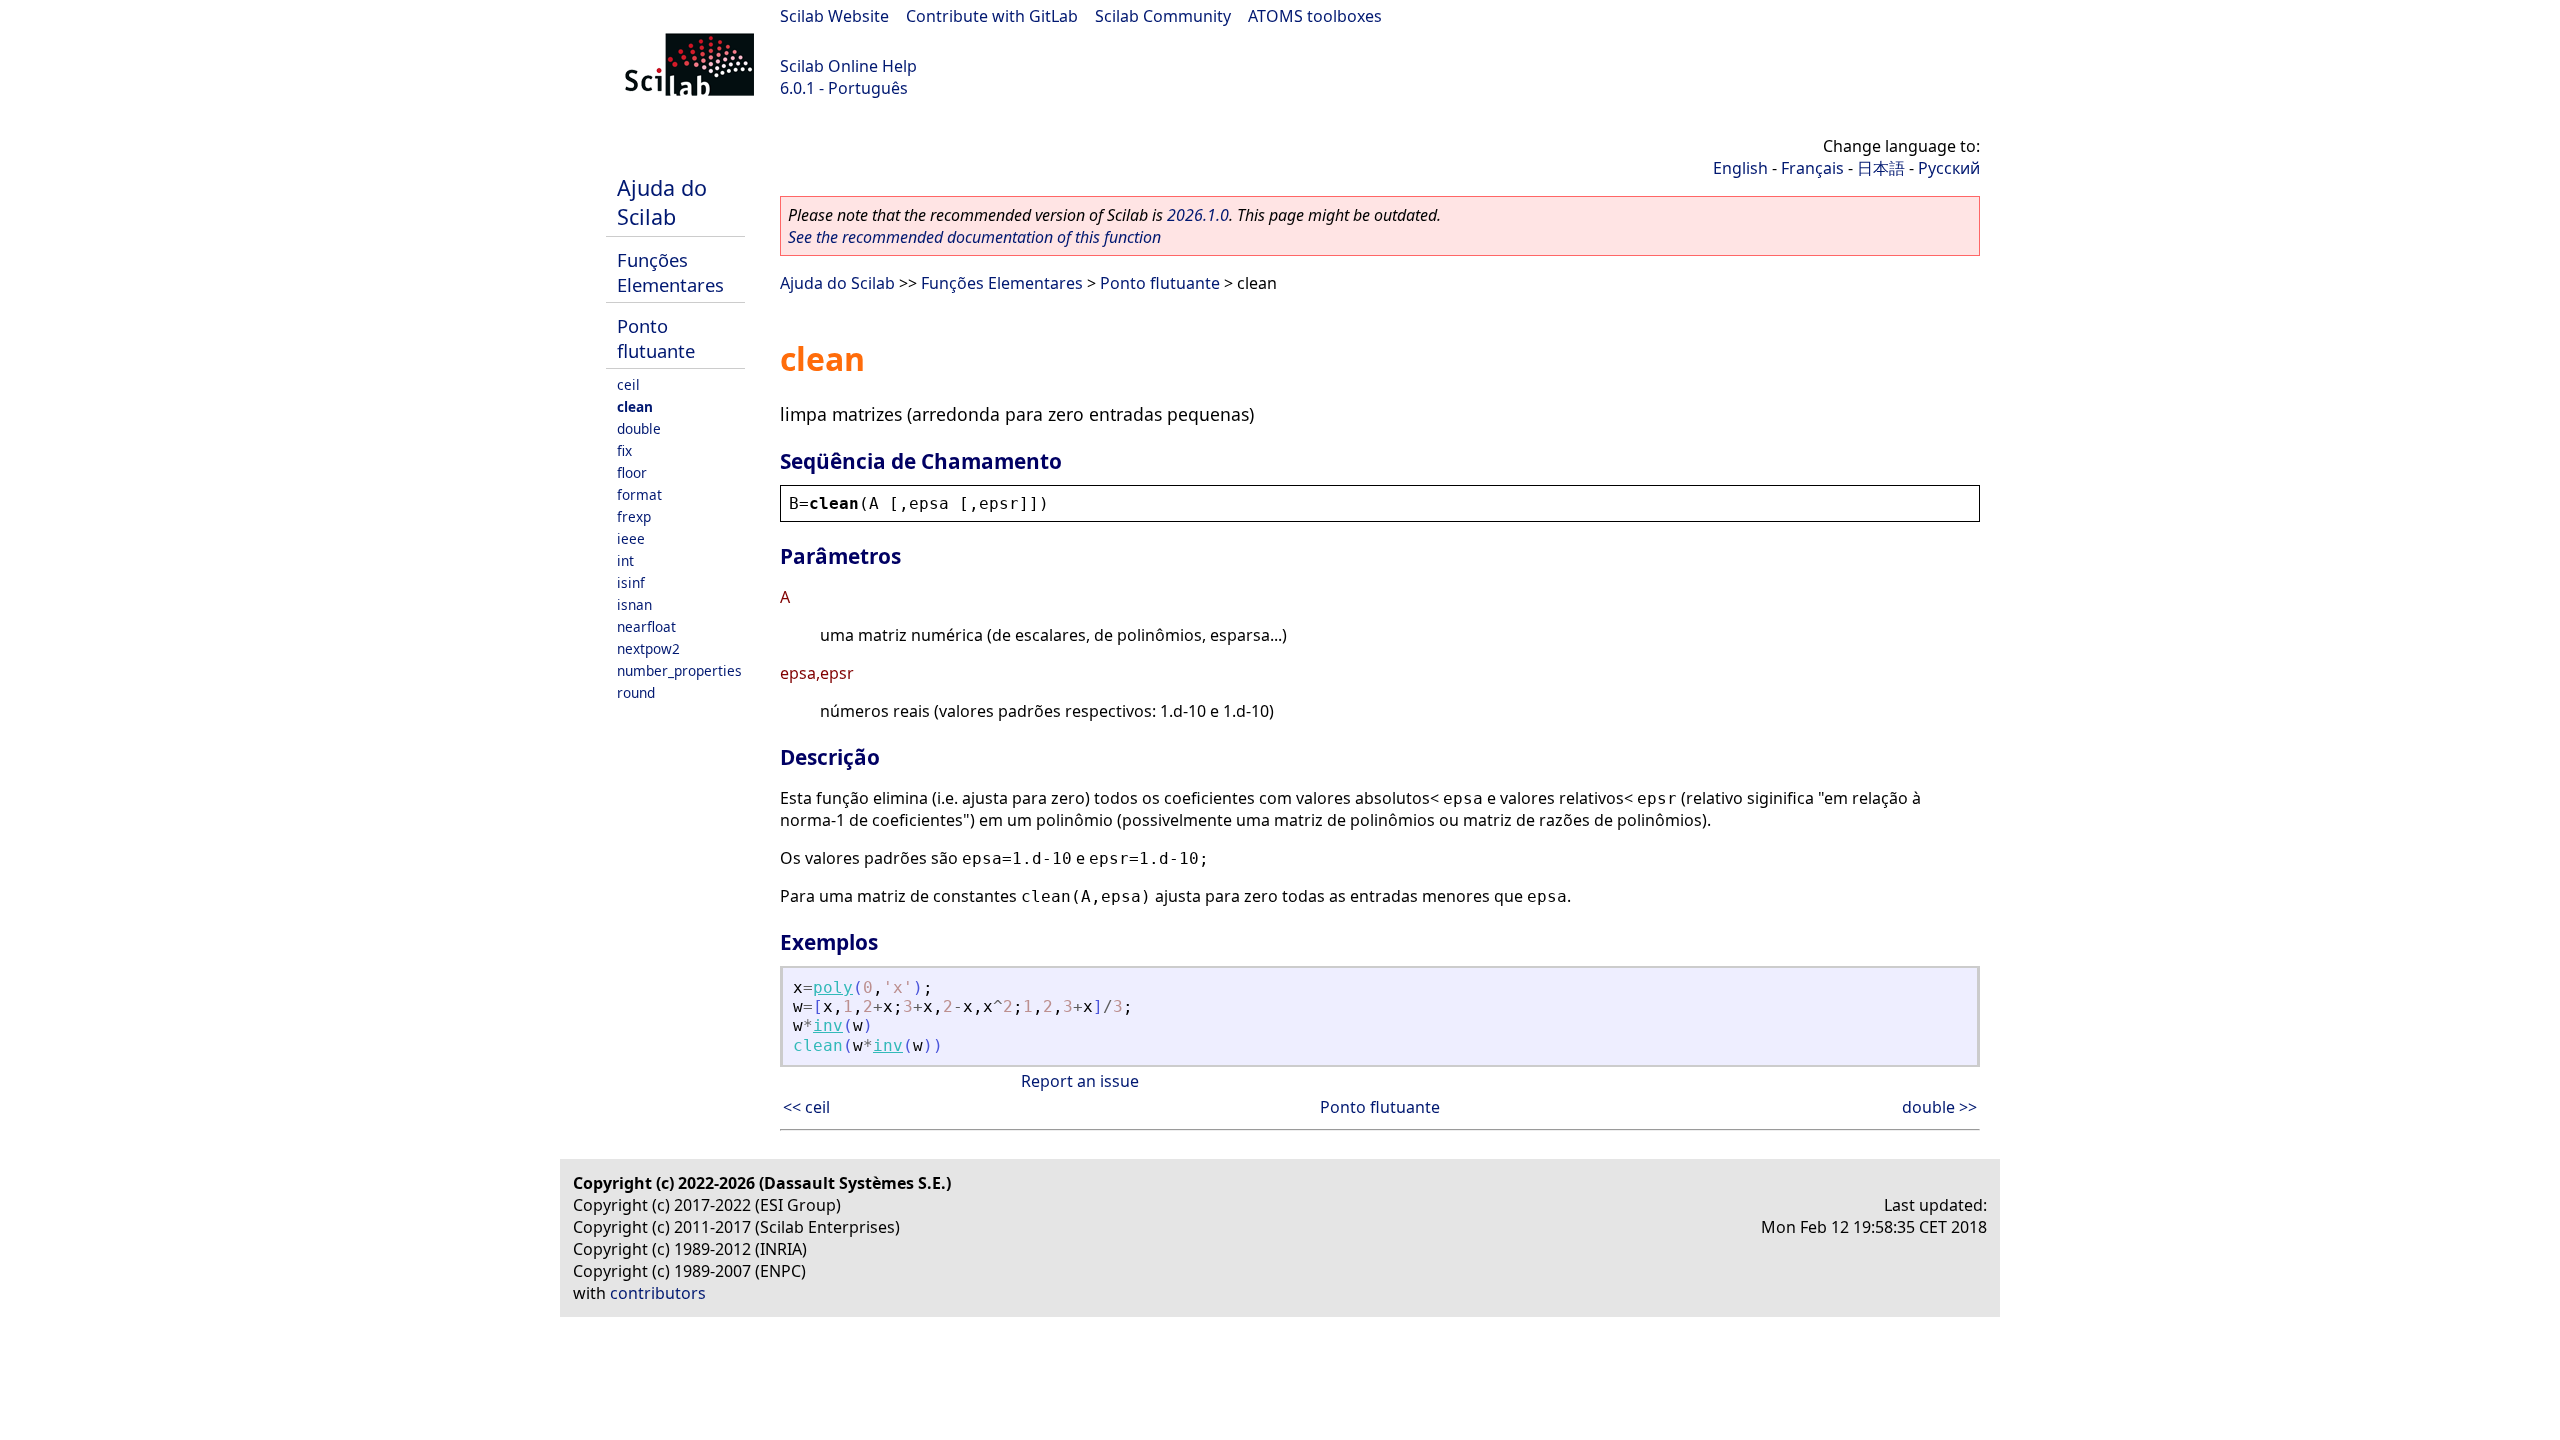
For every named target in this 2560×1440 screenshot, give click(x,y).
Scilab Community (1163, 16)
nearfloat (646, 626)
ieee (631, 538)
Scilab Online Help (848, 66)
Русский (1949, 168)
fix (624, 450)
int (625, 560)
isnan (634, 604)
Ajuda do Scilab (662, 202)
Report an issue (1080, 1081)
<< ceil (806, 1107)
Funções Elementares (670, 272)
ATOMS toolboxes (1315, 16)
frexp (634, 516)
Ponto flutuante (656, 338)
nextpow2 (648, 648)
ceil (628, 384)
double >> (1939, 1107)
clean (635, 406)
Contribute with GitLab (992, 16)
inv (828, 1025)
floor (632, 472)
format (639, 494)
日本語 (1881, 168)
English (1740, 168)
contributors (658, 1293)
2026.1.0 (1198, 215)
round (636, 692)
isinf (631, 582)
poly (833, 987)
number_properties (679, 670)
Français (1812, 168)
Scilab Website (834, 16)
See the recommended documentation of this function (974, 237)
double (639, 428)
